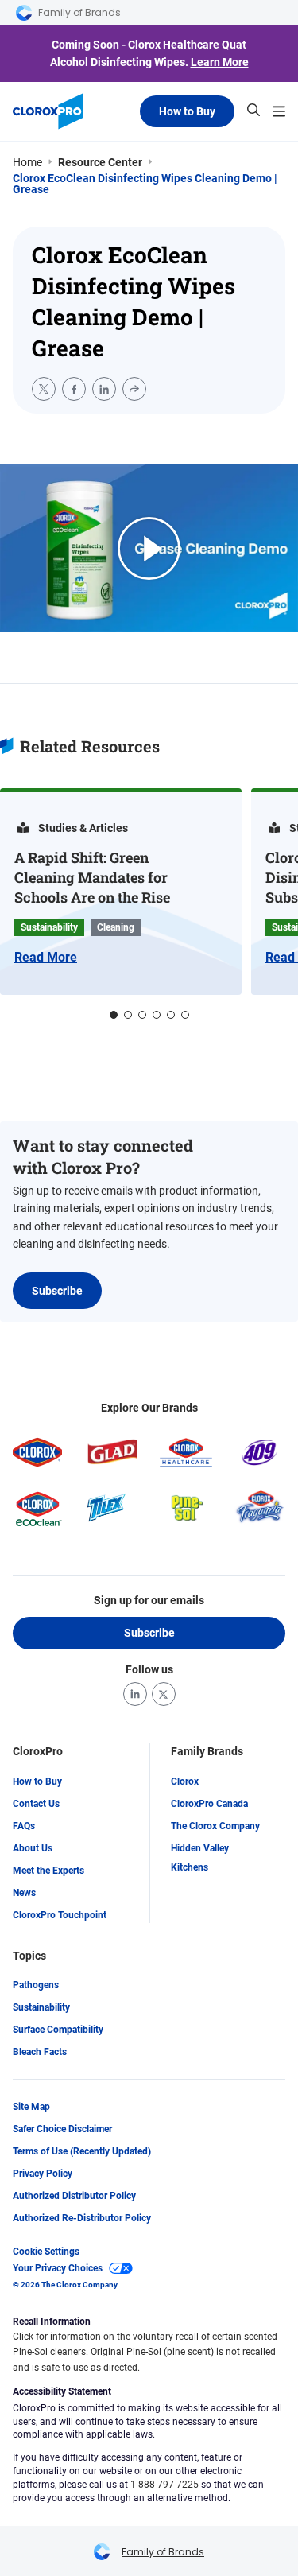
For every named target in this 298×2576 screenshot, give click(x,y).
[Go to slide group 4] (157, 1015)
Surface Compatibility (58, 2030)
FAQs (24, 1826)
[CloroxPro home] (48, 111)
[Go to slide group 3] (142, 1015)
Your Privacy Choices (58, 2268)
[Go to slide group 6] (185, 1015)
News (24, 1893)
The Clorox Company (215, 1826)
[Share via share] (134, 389)
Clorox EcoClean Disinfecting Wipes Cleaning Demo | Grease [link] (145, 184)
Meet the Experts (48, 1871)
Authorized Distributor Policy (74, 2196)
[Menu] (279, 111)
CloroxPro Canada (209, 1804)
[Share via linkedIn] (104, 389)
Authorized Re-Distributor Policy (82, 2218)
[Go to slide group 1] (114, 1015)
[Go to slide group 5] (171, 1015)
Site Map (31, 2107)
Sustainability (41, 2007)
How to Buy (187, 111)
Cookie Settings (46, 2252)
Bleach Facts (40, 2052)
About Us (33, 1848)
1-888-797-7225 (164, 2485)
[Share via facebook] (74, 389)
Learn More (220, 62)
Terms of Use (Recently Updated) (82, 2151)
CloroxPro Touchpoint (60, 1915)
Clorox (185, 1781)
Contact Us (36, 1804)
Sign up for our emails (149, 1600)
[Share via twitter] (44, 389)
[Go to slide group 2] (128, 1015)
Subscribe (57, 1291)
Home (27, 162)
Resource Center (100, 162)
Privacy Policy (43, 2174)
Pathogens (36, 1985)
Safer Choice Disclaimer (62, 2129)
